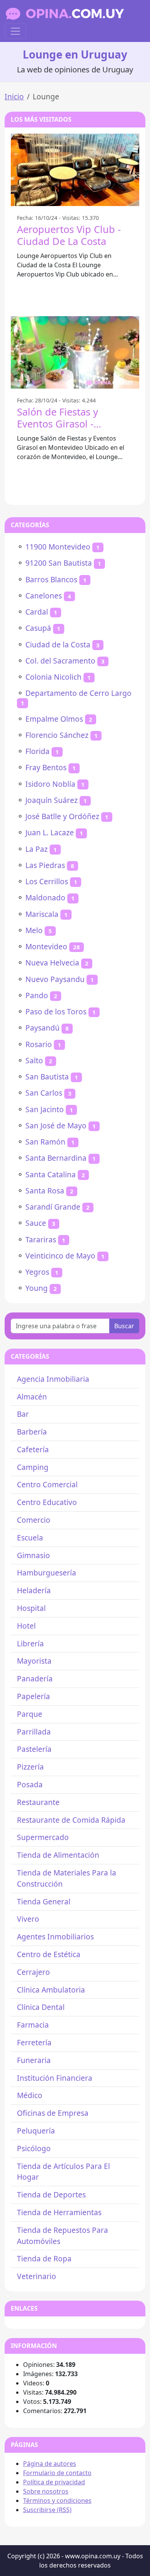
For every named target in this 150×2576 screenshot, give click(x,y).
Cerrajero (33, 1972)
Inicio (14, 96)
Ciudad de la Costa (58, 644)
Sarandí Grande (53, 1207)
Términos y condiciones (57, 2501)
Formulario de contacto (57, 2473)
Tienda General (44, 1901)
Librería (30, 1643)
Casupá (38, 628)
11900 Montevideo (58, 547)
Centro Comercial (47, 1484)
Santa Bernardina (56, 1158)
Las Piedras (45, 865)
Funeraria (34, 2060)
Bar (23, 1414)
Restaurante (38, 1802)
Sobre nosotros (46, 2491)
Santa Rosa (45, 1191)
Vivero (28, 1919)
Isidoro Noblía (50, 784)
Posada (30, 1784)
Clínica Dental (41, 2007)
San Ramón (45, 1142)
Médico (30, 2095)
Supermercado (43, 1837)
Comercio (34, 1520)
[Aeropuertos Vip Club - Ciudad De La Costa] (75, 170)
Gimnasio (33, 1555)
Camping (33, 1467)
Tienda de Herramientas (59, 2212)
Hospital (31, 1608)
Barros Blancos (51, 579)
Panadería (35, 1679)
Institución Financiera (55, 2078)
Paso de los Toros (56, 1011)
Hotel (26, 1626)
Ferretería (34, 2042)
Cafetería (33, 1449)
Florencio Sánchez (57, 735)
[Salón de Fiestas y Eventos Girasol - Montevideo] (75, 352)
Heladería (34, 1590)
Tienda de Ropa (44, 2258)
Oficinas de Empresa (53, 2113)
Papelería (33, 1696)
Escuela (30, 1538)
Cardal (37, 612)
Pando (37, 995)
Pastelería (34, 1749)
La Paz (37, 849)
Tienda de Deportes (51, 2195)
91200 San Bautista (59, 563)
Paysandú (42, 1028)
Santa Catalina (51, 1174)
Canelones (44, 596)
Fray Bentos (46, 767)
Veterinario (37, 2276)
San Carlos (44, 1093)
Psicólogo (34, 2148)
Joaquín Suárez (52, 800)
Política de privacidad (54, 2482)
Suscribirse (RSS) (47, 2510)
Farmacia (33, 2025)
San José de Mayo (56, 1125)
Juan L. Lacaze (50, 832)
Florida (37, 751)
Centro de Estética (49, 1954)
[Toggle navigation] (15, 31)
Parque (30, 1714)
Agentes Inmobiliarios (55, 1937)
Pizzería (30, 1767)
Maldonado (45, 897)
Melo (34, 930)
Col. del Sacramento (60, 661)
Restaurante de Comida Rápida (71, 1820)
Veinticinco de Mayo (60, 1256)
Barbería (32, 1432)
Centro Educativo (47, 1502)
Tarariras (41, 1239)
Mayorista (34, 1661)
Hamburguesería (47, 1573)
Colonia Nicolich (53, 677)
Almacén (32, 1397)
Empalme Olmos (54, 719)
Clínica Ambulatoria (51, 1990)
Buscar (124, 1326)
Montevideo (46, 946)
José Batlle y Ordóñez (62, 816)
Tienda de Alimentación (58, 1855)
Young (37, 1288)
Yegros (37, 1272)
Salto (34, 1060)
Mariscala (42, 914)
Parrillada (34, 1732)
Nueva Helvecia (52, 963)
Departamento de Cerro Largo (78, 693)
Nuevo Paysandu (55, 979)
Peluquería (36, 2131)
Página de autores (50, 2464)
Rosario (39, 1044)
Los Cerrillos (47, 881)
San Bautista (47, 1077)
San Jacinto (45, 1109)
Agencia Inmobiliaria (53, 1379)
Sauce (36, 1223)
